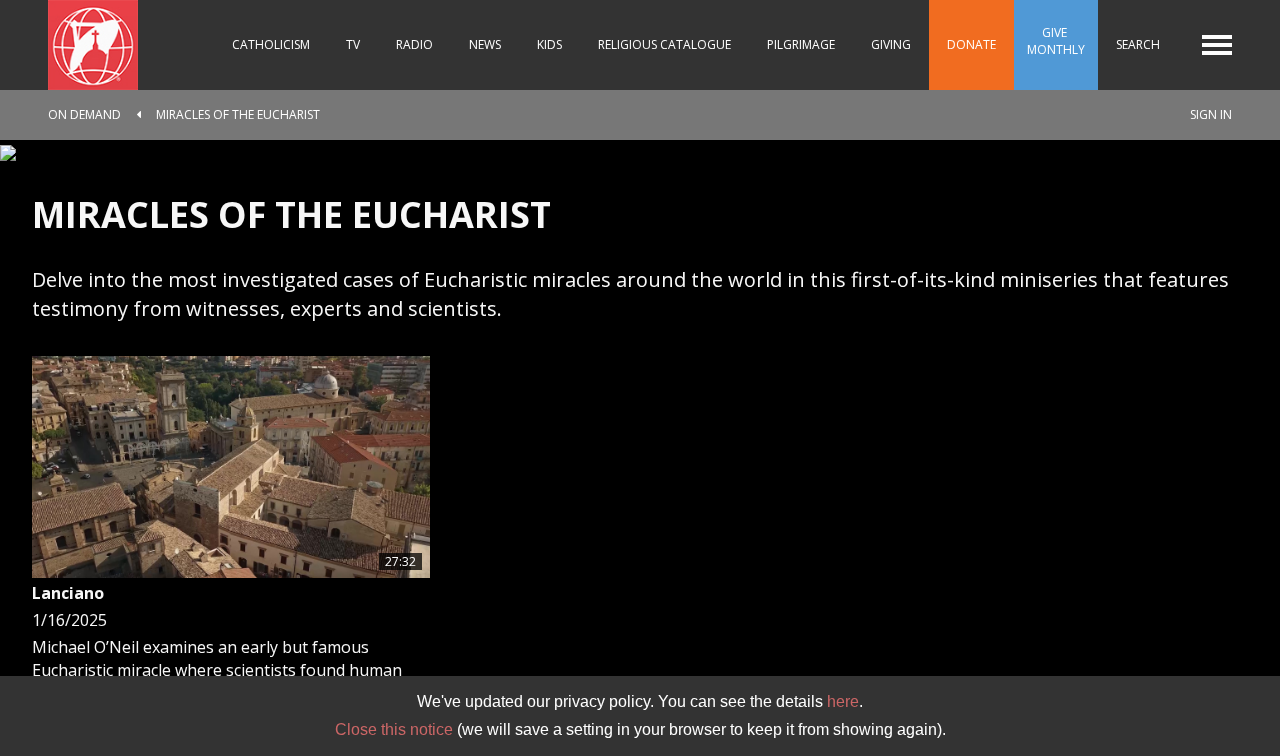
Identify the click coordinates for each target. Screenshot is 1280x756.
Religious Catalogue (664, 44)
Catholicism (271, 44)
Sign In (1211, 114)
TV (353, 44)
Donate (971, 44)
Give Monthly (1056, 41)
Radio (414, 44)
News (485, 44)
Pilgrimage (801, 44)
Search (1138, 44)
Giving (891, 44)
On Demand (84, 114)
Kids (549, 44)
